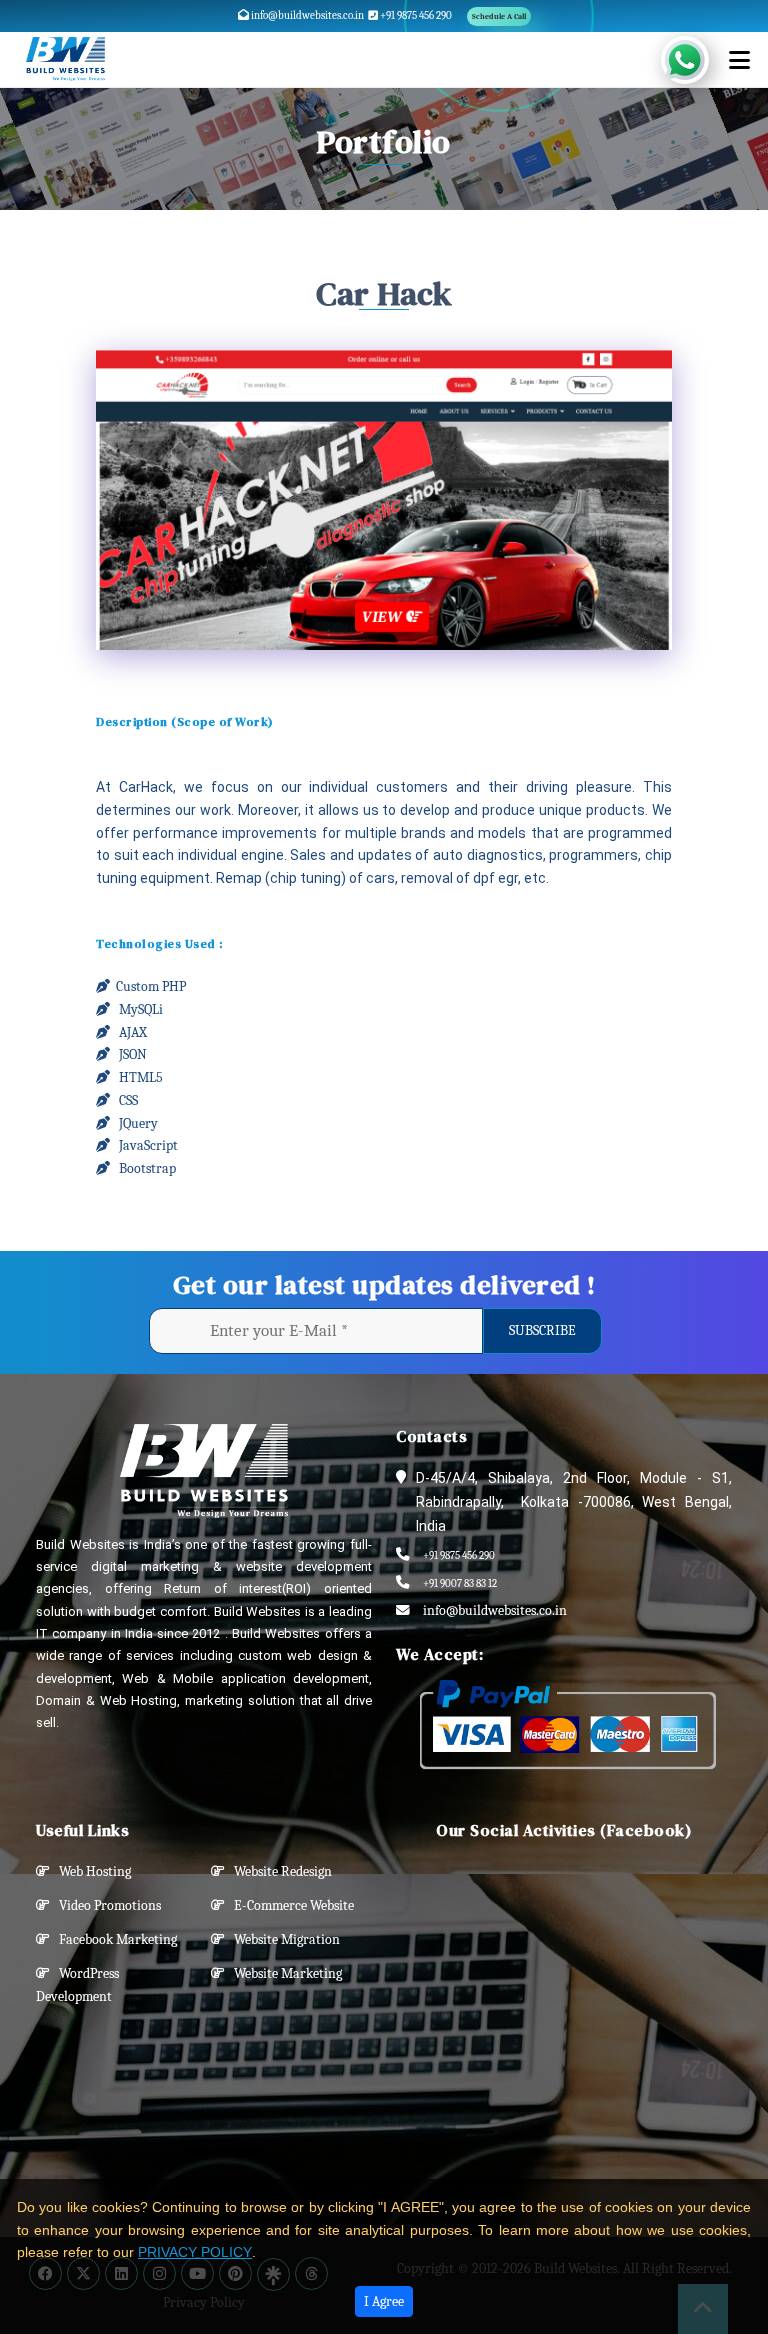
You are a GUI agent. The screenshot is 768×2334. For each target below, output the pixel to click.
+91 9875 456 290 (415, 15)
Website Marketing (283, 1973)
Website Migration (282, 1939)
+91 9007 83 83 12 (460, 1583)
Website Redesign (278, 1871)
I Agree (384, 2301)
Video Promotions (105, 1905)
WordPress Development (77, 1985)
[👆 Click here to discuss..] (696, 60)
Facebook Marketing (113, 1939)
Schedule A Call (499, 16)
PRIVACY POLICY (195, 2252)
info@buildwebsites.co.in (306, 15)
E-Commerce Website (289, 1905)
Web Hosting (90, 1871)
